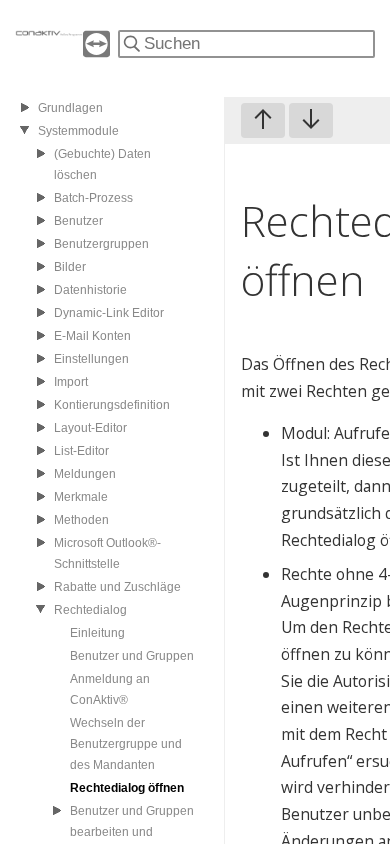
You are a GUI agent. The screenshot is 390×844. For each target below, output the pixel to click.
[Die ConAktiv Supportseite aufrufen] (96, 51)
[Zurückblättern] (263, 120)
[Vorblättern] (311, 120)
